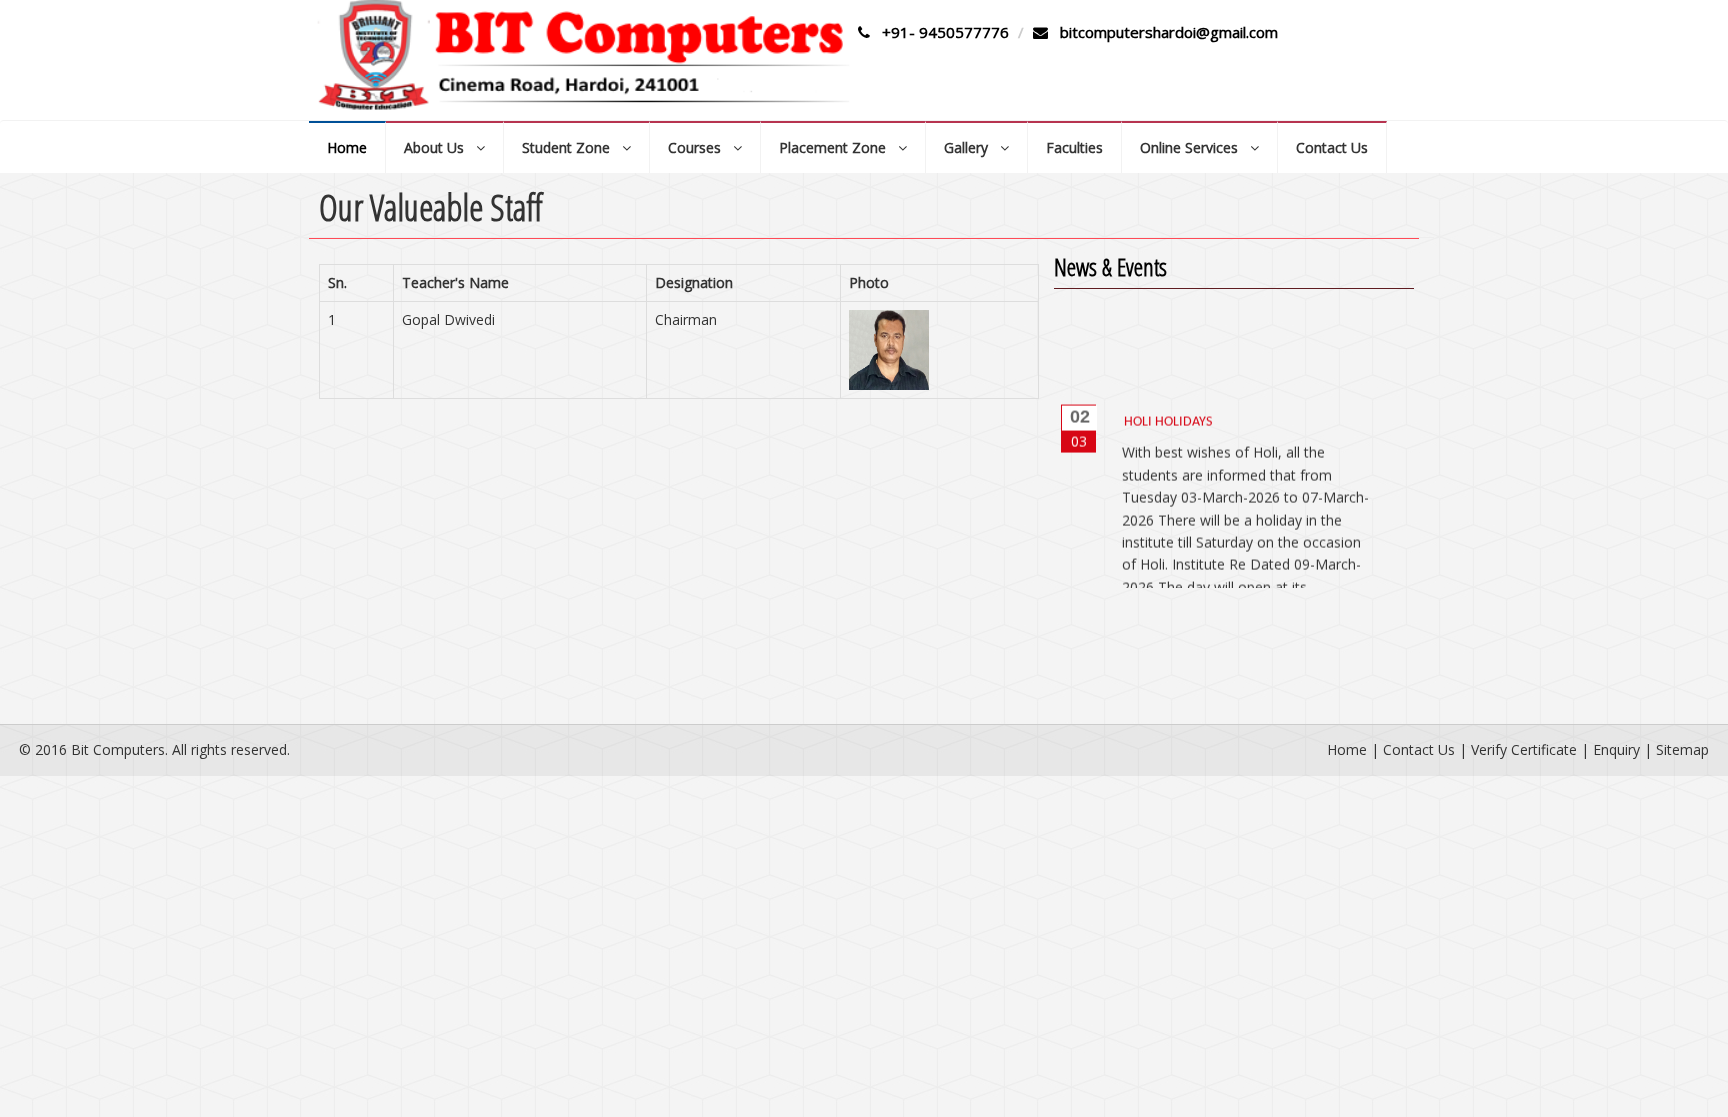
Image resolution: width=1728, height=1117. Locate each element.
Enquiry (1616, 749)
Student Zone (572, 147)
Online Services (1195, 147)
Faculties (1074, 147)
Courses (700, 147)
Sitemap (1682, 749)
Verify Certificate (1524, 749)
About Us (440, 147)
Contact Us (1332, 147)
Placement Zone (838, 147)
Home (347, 147)
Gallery (972, 147)
